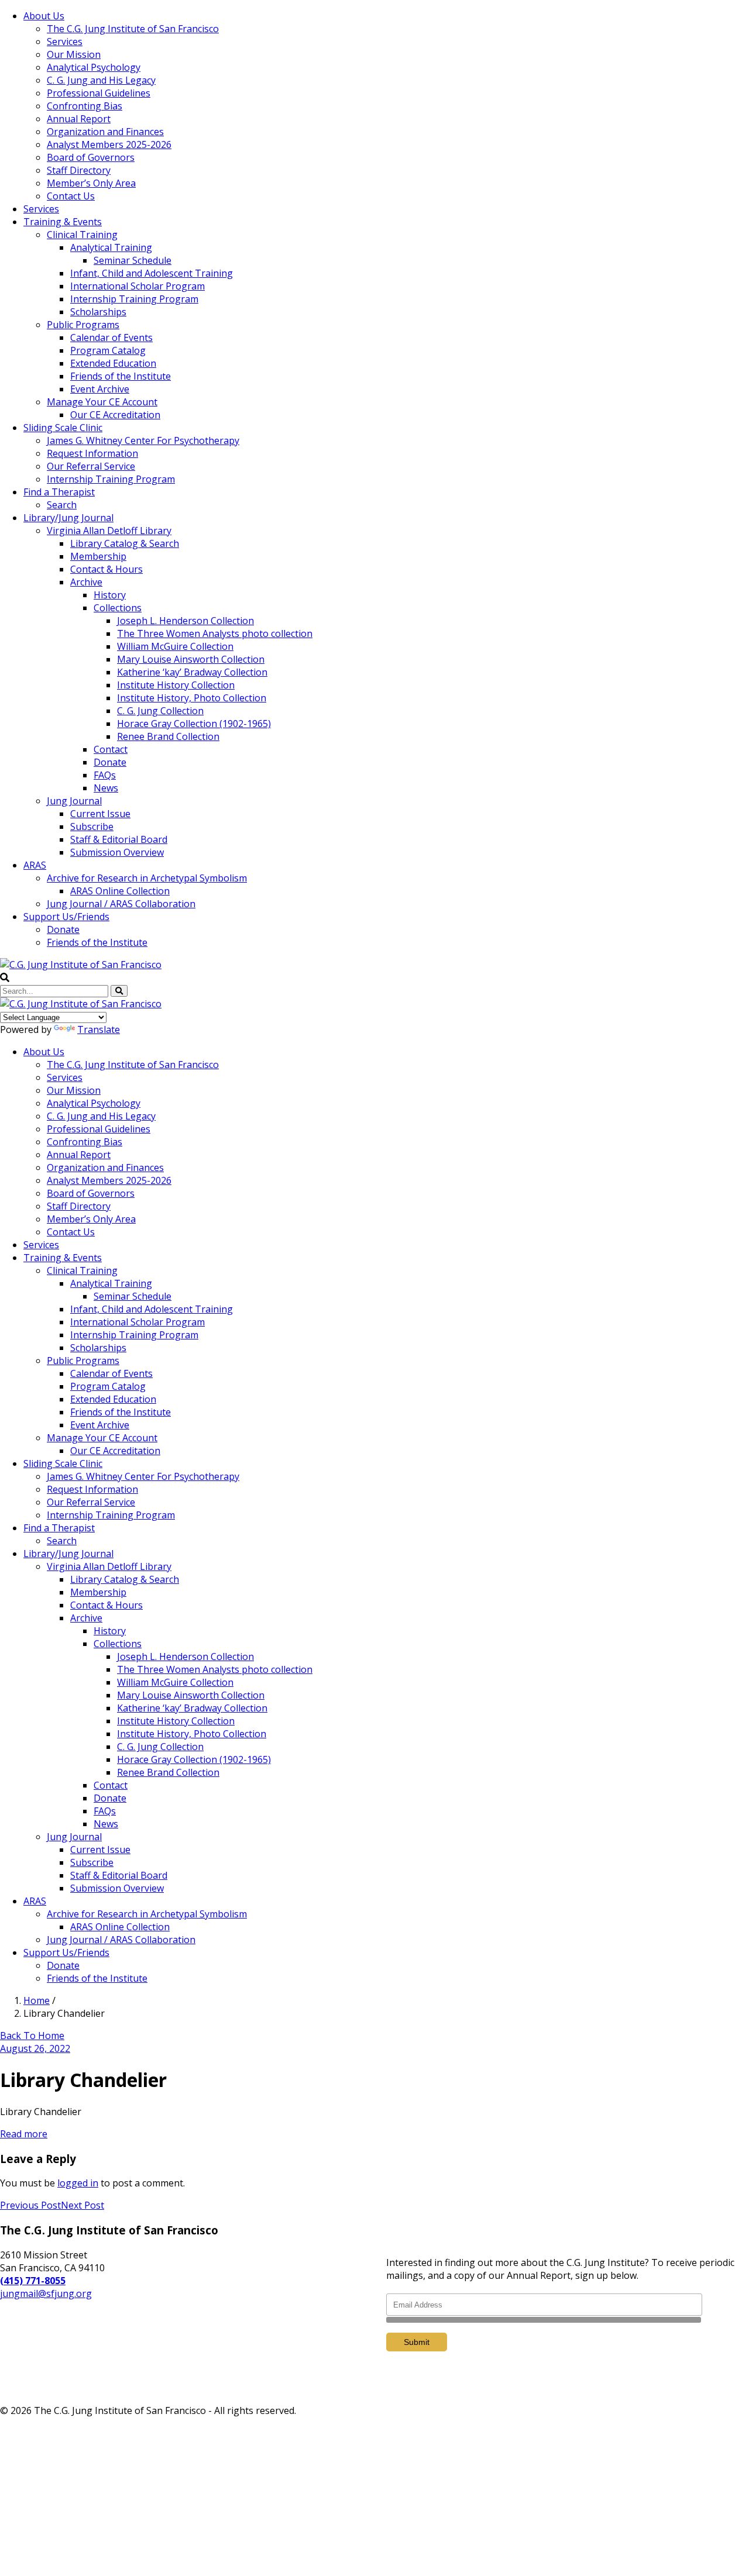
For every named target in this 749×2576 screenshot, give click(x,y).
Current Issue (100, 814)
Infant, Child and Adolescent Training (152, 273)
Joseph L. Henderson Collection (185, 621)
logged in (78, 2183)
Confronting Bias (85, 106)
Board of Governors (91, 157)
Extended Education (113, 363)
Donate (110, 762)
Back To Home (32, 2036)
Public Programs (83, 325)
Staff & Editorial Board (119, 839)
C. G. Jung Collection (160, 711)
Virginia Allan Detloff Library (109, 531)
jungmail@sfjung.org (46, 2293)
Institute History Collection (176, 685)
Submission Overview (117, 852)
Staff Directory (79, 170)
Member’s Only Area (91, 183)
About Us (44, 16)
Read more (24, 2134)
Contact (111, 749)
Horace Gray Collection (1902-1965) (194, 724)
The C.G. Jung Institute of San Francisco (133, 29)
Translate (99, 1029)
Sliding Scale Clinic (63, 428)
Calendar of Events (111, 338)
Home (37, 2000)
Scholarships (98, 312)
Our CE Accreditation (115, 415)
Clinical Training (82, 235)
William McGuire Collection (175, 646)
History (110, 595)
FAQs (105, 775)
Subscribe (92, 826)
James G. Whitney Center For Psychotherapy (143, 440)
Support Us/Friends (66, 917)
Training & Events (63, 222)
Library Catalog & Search (125, 543)
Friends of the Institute (121, 376)
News (106, 788)
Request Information (92, 453)
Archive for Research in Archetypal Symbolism (147, 878)
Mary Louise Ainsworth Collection (191, 659)
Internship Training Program (134, 299)
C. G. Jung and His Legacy (101, 80)
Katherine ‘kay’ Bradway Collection (192, 672)
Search (62, 505)
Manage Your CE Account (102, 402)
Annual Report (79, 119)
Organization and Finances (105, 132)
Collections (118, 608)
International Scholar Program (138, 286)
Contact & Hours (106, 569)
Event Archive (100, 389)
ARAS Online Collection (120, 891)
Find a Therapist (59, 492)
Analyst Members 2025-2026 (109, 144)
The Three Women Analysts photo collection (215, 633)
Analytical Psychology (94, 67)
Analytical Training (111, 247)
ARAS (35, 865)
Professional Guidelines (99, 93)
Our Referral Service (91, 466)
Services (65, 42)
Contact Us (71, 196)
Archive (86, 582)
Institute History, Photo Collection (192, 698)
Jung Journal (74, 801)
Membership (98, 556)
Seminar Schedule (133, 260)
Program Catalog (108, 350)
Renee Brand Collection (168, 736)
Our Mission (74, 54)
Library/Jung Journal (68, 518)
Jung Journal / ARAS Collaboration (121, 904)
